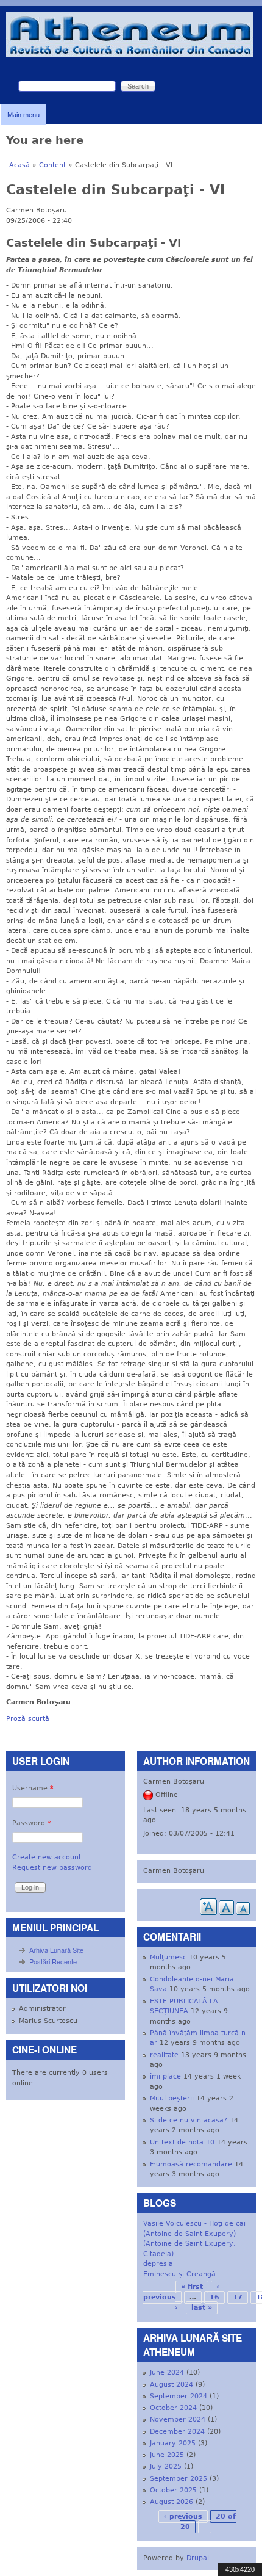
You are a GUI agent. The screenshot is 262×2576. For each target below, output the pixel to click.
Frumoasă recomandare (191, 2164)
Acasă (19, 165)
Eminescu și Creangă (179, 2274)
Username (33, 1788)
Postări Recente (53, 1961)
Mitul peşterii (172, 2098)
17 (238, 2297)
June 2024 (167, 2372)
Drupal (198, 2558)
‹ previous (183, 2516)
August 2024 (172, 2385)
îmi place (165, 2076)
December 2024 (177, 2432)
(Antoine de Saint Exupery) (189, 2234)
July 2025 (166, 2466)
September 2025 (179, 2479)
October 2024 (173, 2408)
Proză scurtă (28, 1719)
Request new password (52, 1868)
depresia (158, 2264)
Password (32, 1823)
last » (202, 2308)
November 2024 (178, 2419)
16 (214, 2297)
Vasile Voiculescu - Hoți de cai (194, 2223)
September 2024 (179, 2396)
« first (192, 2287)
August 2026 (172, 2502)
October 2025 (173, 2490)
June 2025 (167, 2455)
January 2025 (173, 2443)
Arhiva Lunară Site (56, 1950)
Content (52, 165)
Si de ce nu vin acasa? (189, 2120)
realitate (164, 2055)
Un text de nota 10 (182, 2142)
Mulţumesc (168, 1957)
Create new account (47, 1857)
